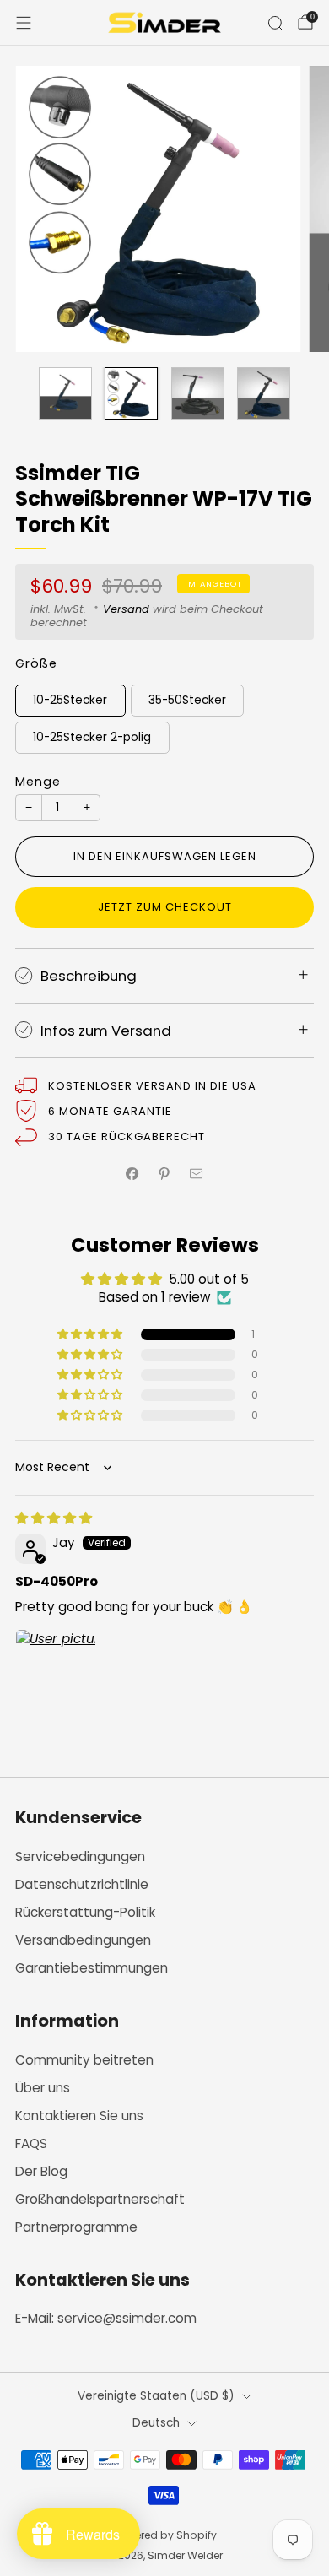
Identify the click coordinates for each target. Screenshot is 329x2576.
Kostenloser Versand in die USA (152, 1086)
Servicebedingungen (80, 1856)
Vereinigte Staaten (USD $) (156, 2396)
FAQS (31, 2143)
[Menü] (24, 23)
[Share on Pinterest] (165, 1174)
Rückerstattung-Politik (85, 1912)
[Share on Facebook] (133, 1174)
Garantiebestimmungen (92, 1968)
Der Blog (41, 2171)
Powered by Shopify (165, 2535)
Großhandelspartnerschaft (100, 2199)
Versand (126, 609)
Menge (38, 782)
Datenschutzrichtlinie (82, 1884)
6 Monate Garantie (110, 1111)
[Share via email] (197, 1174)
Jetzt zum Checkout (165, 907)
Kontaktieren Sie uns (79, 2116)
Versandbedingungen (83, 1940)
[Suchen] (275, 23)
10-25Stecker (70, 700)
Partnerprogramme (76, 2227)
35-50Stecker (187, 700)
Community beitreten (84, 2060)
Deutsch (156, 2423)
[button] (91, 1334)
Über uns (43, 2088)
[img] (54, 1518)
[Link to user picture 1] (56, 1670)
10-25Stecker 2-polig (92, 737)
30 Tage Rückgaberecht (127, 1136)
